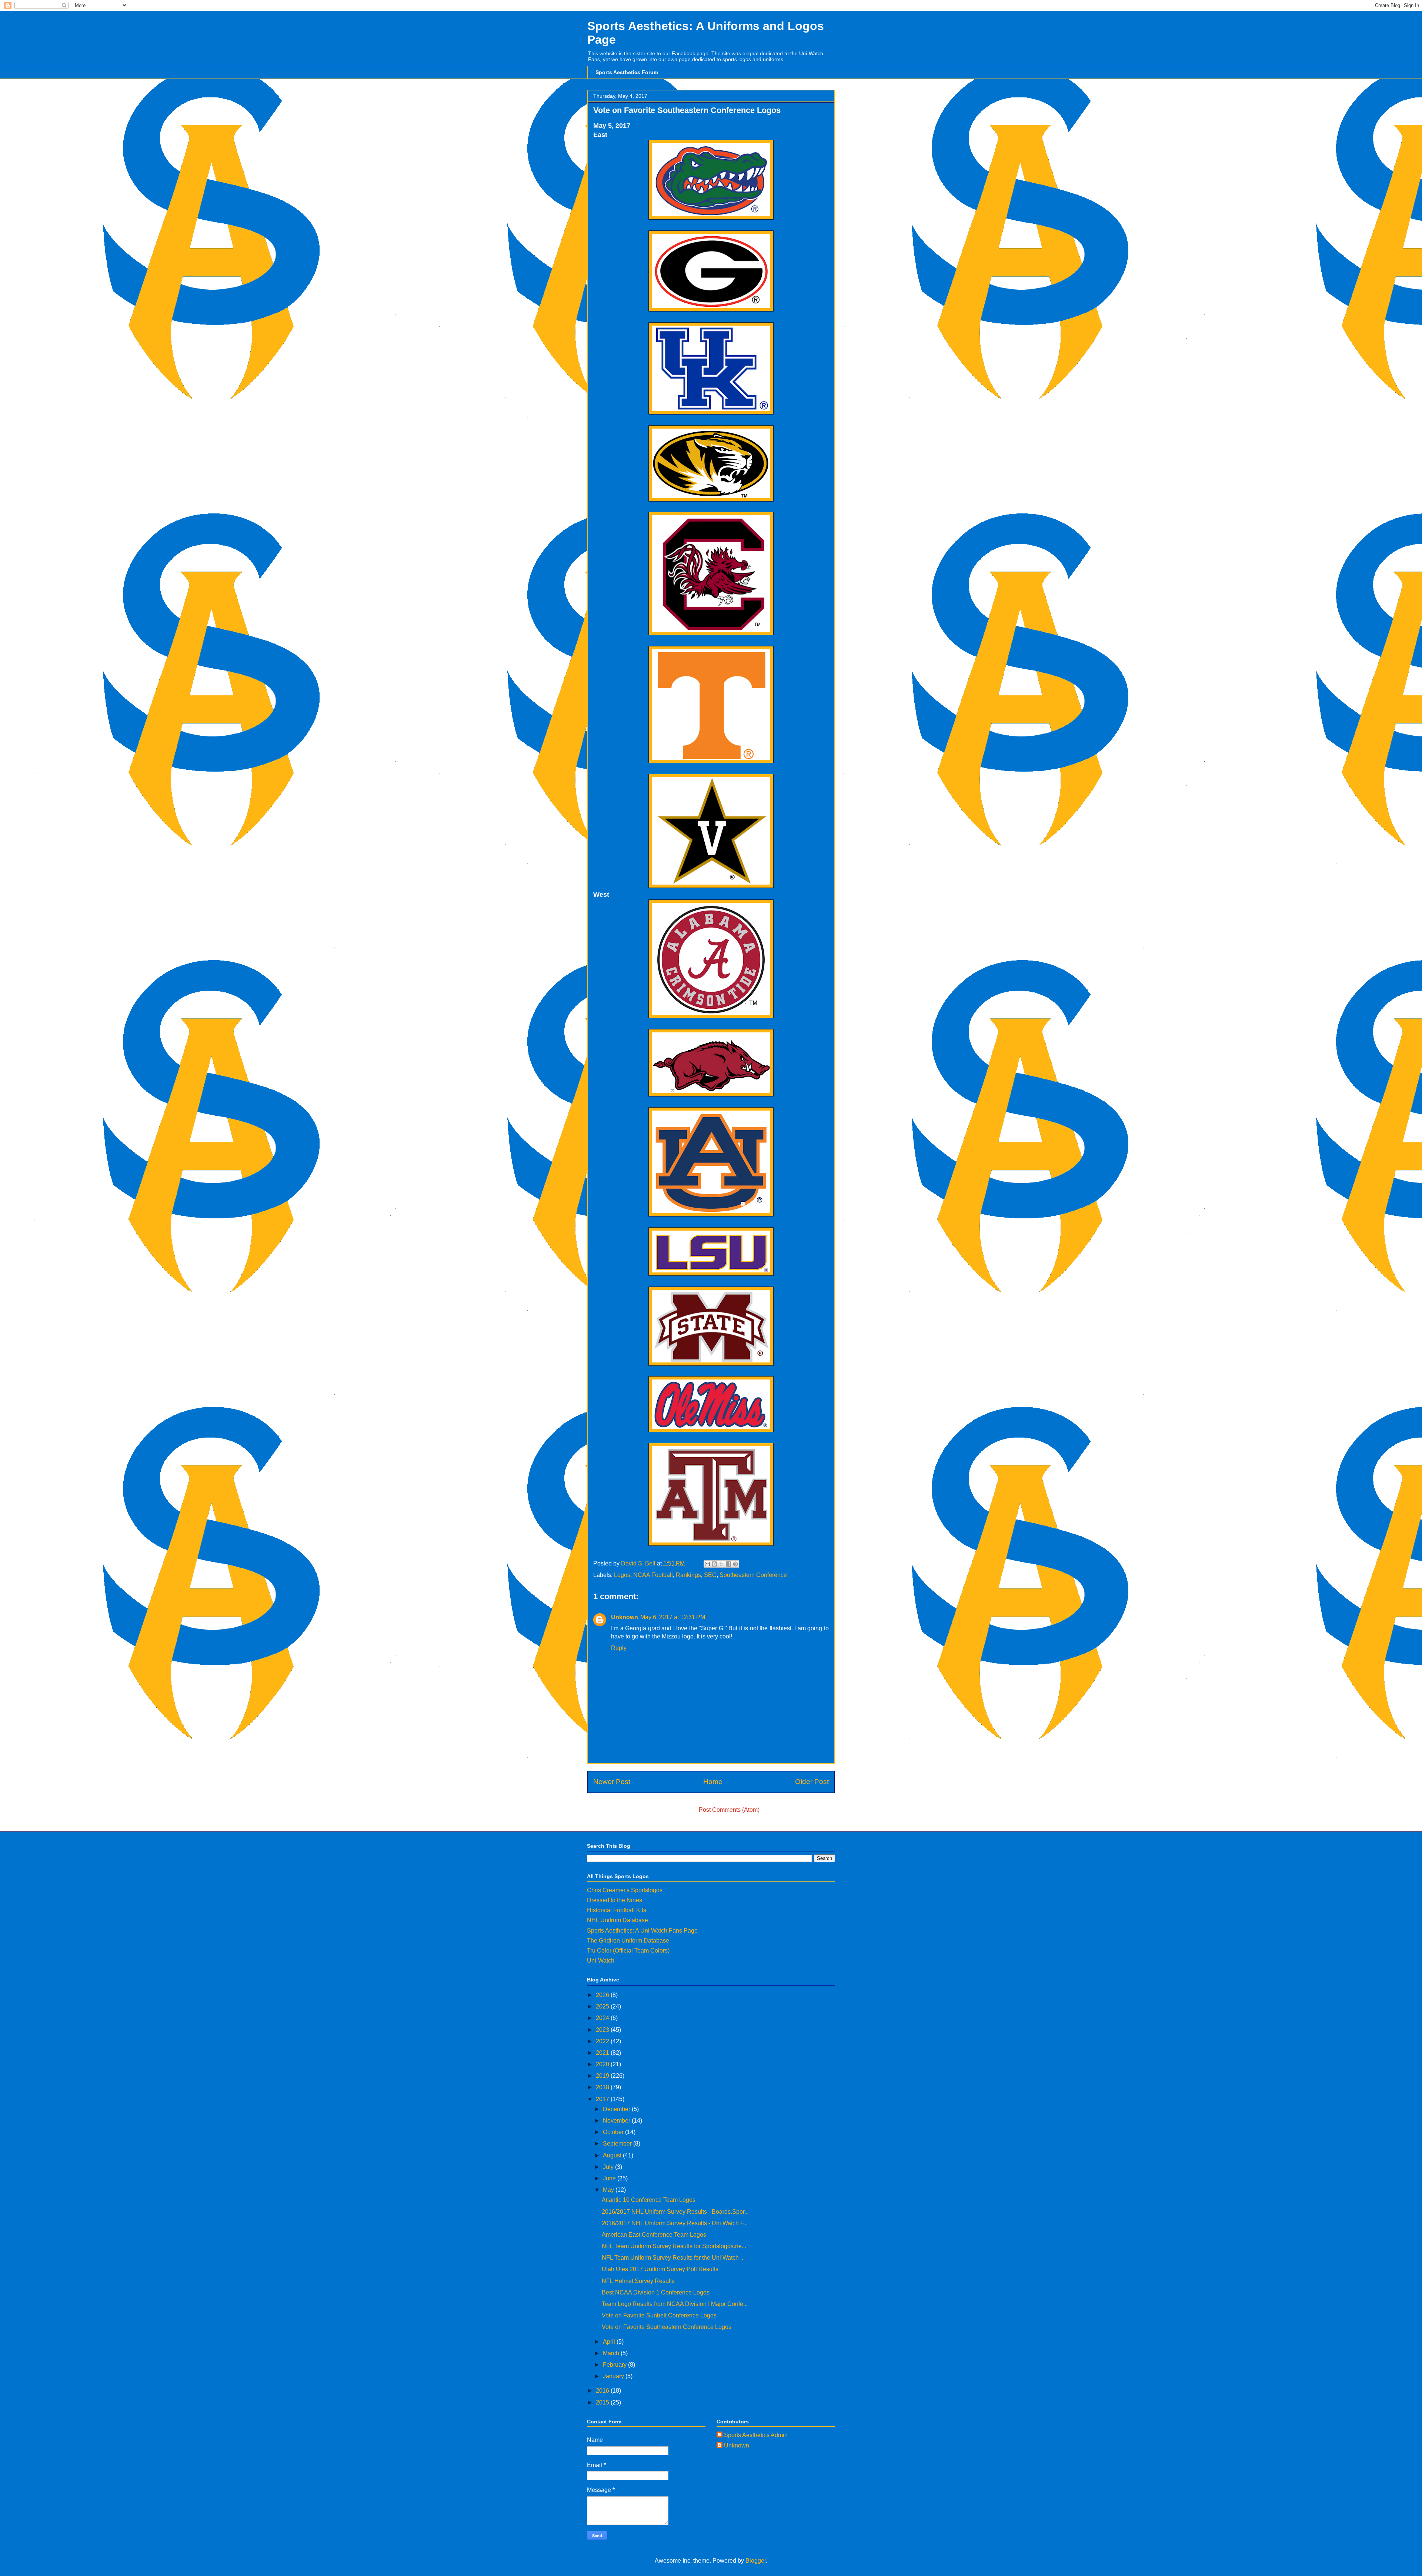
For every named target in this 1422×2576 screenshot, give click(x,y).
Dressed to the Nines (615, 1900)
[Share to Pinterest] (735, 1564)
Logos (622, 1575)
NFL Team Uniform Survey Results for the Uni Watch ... (673, 2258)
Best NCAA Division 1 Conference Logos (656, 2292)
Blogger (756, 2561)
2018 (603, 2087)
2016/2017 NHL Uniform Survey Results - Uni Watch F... (675, 2223)
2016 (603, 2391)
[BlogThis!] (714, 1564)
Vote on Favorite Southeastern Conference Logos (667, 2327)
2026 (603, 1995)
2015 (603, 2402)
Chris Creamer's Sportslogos (625, 1890)
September (618, 2144)
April (610, 2342)
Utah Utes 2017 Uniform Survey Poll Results (660, 2269)
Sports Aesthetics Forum (627, 72)
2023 (603, 2030)
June (610, 2178)
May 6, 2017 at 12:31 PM (673, 1617)
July (609, 2167)
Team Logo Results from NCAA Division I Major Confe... (675, 2304)
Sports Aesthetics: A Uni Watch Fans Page (642, 1931)
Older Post (812, 1782)
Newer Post (612, 1782)
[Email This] (707, 1564)
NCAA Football (653, 1575)
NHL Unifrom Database (617, 1920)
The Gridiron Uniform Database (628, 1941)
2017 (603, 2099)
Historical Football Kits (617, 1910)
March (612, 2353)
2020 (603, 2064)
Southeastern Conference (753, 1575)
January (614, 2376)
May (609, 2190)
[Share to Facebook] (728, 1564)
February (615, 2365)
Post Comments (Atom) (729, 1810)
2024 (603, 2018)
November (617, 2121)
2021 (603, 2053)
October (614, 2132)
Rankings (688, 1575)
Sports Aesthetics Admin (756, 2435)
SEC (710, 1575)
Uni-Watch (601, 1961)
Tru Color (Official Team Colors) (628, 1951)
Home (713, 1782)
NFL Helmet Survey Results (638, 2281)
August (613, 2155)
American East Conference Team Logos (654, 2235)
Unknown (625, 1617)
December (617, 2109)
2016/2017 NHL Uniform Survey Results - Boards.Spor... (675, 2212)
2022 (603, 2041)
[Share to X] (721, 1564)
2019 (603, 2076)
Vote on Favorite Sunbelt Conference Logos (659, 2315)
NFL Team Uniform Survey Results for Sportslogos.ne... (674, 2246)
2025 (603, 2006)
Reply (619, 1648)
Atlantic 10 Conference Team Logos (649, 2200)
